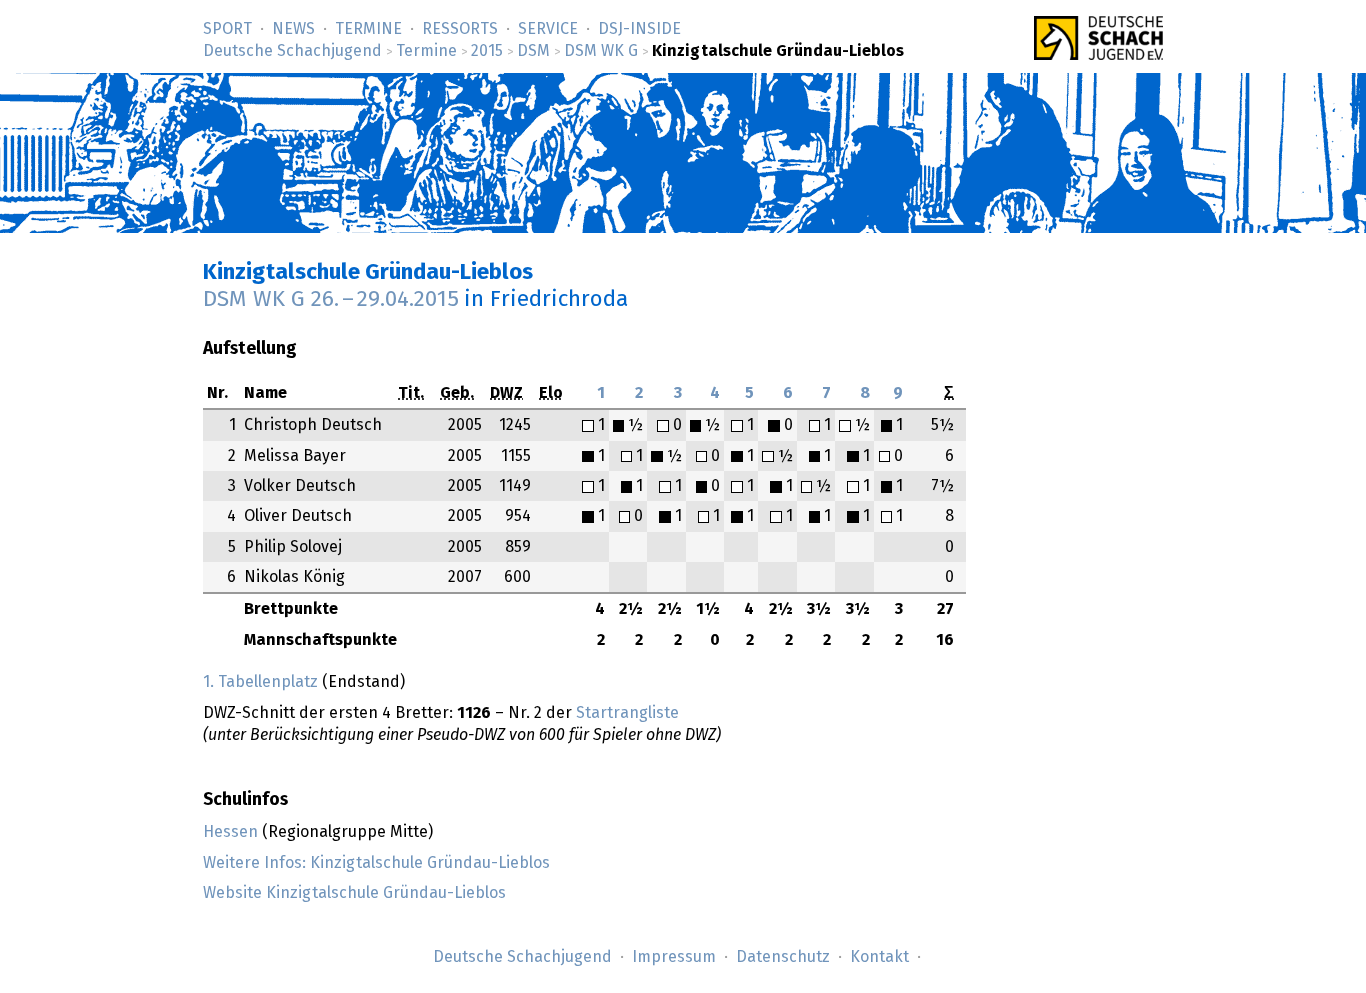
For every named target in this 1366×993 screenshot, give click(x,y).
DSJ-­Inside (639, 29)
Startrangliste (627, 713)
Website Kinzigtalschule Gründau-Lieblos (354, 893)
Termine (368, 29)
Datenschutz (783, 957)
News (293, 29)
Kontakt (879, 957)
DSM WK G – (331, 299)
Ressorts (460, 29)
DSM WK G (601, 51)
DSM (533, 51)
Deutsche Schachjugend (292, 51)
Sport (227, 29)
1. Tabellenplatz (260, 682)
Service (548, 29)
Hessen (230, 832)
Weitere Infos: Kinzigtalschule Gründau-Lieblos (376, 863)
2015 (487, 51)
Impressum (674, 957)
